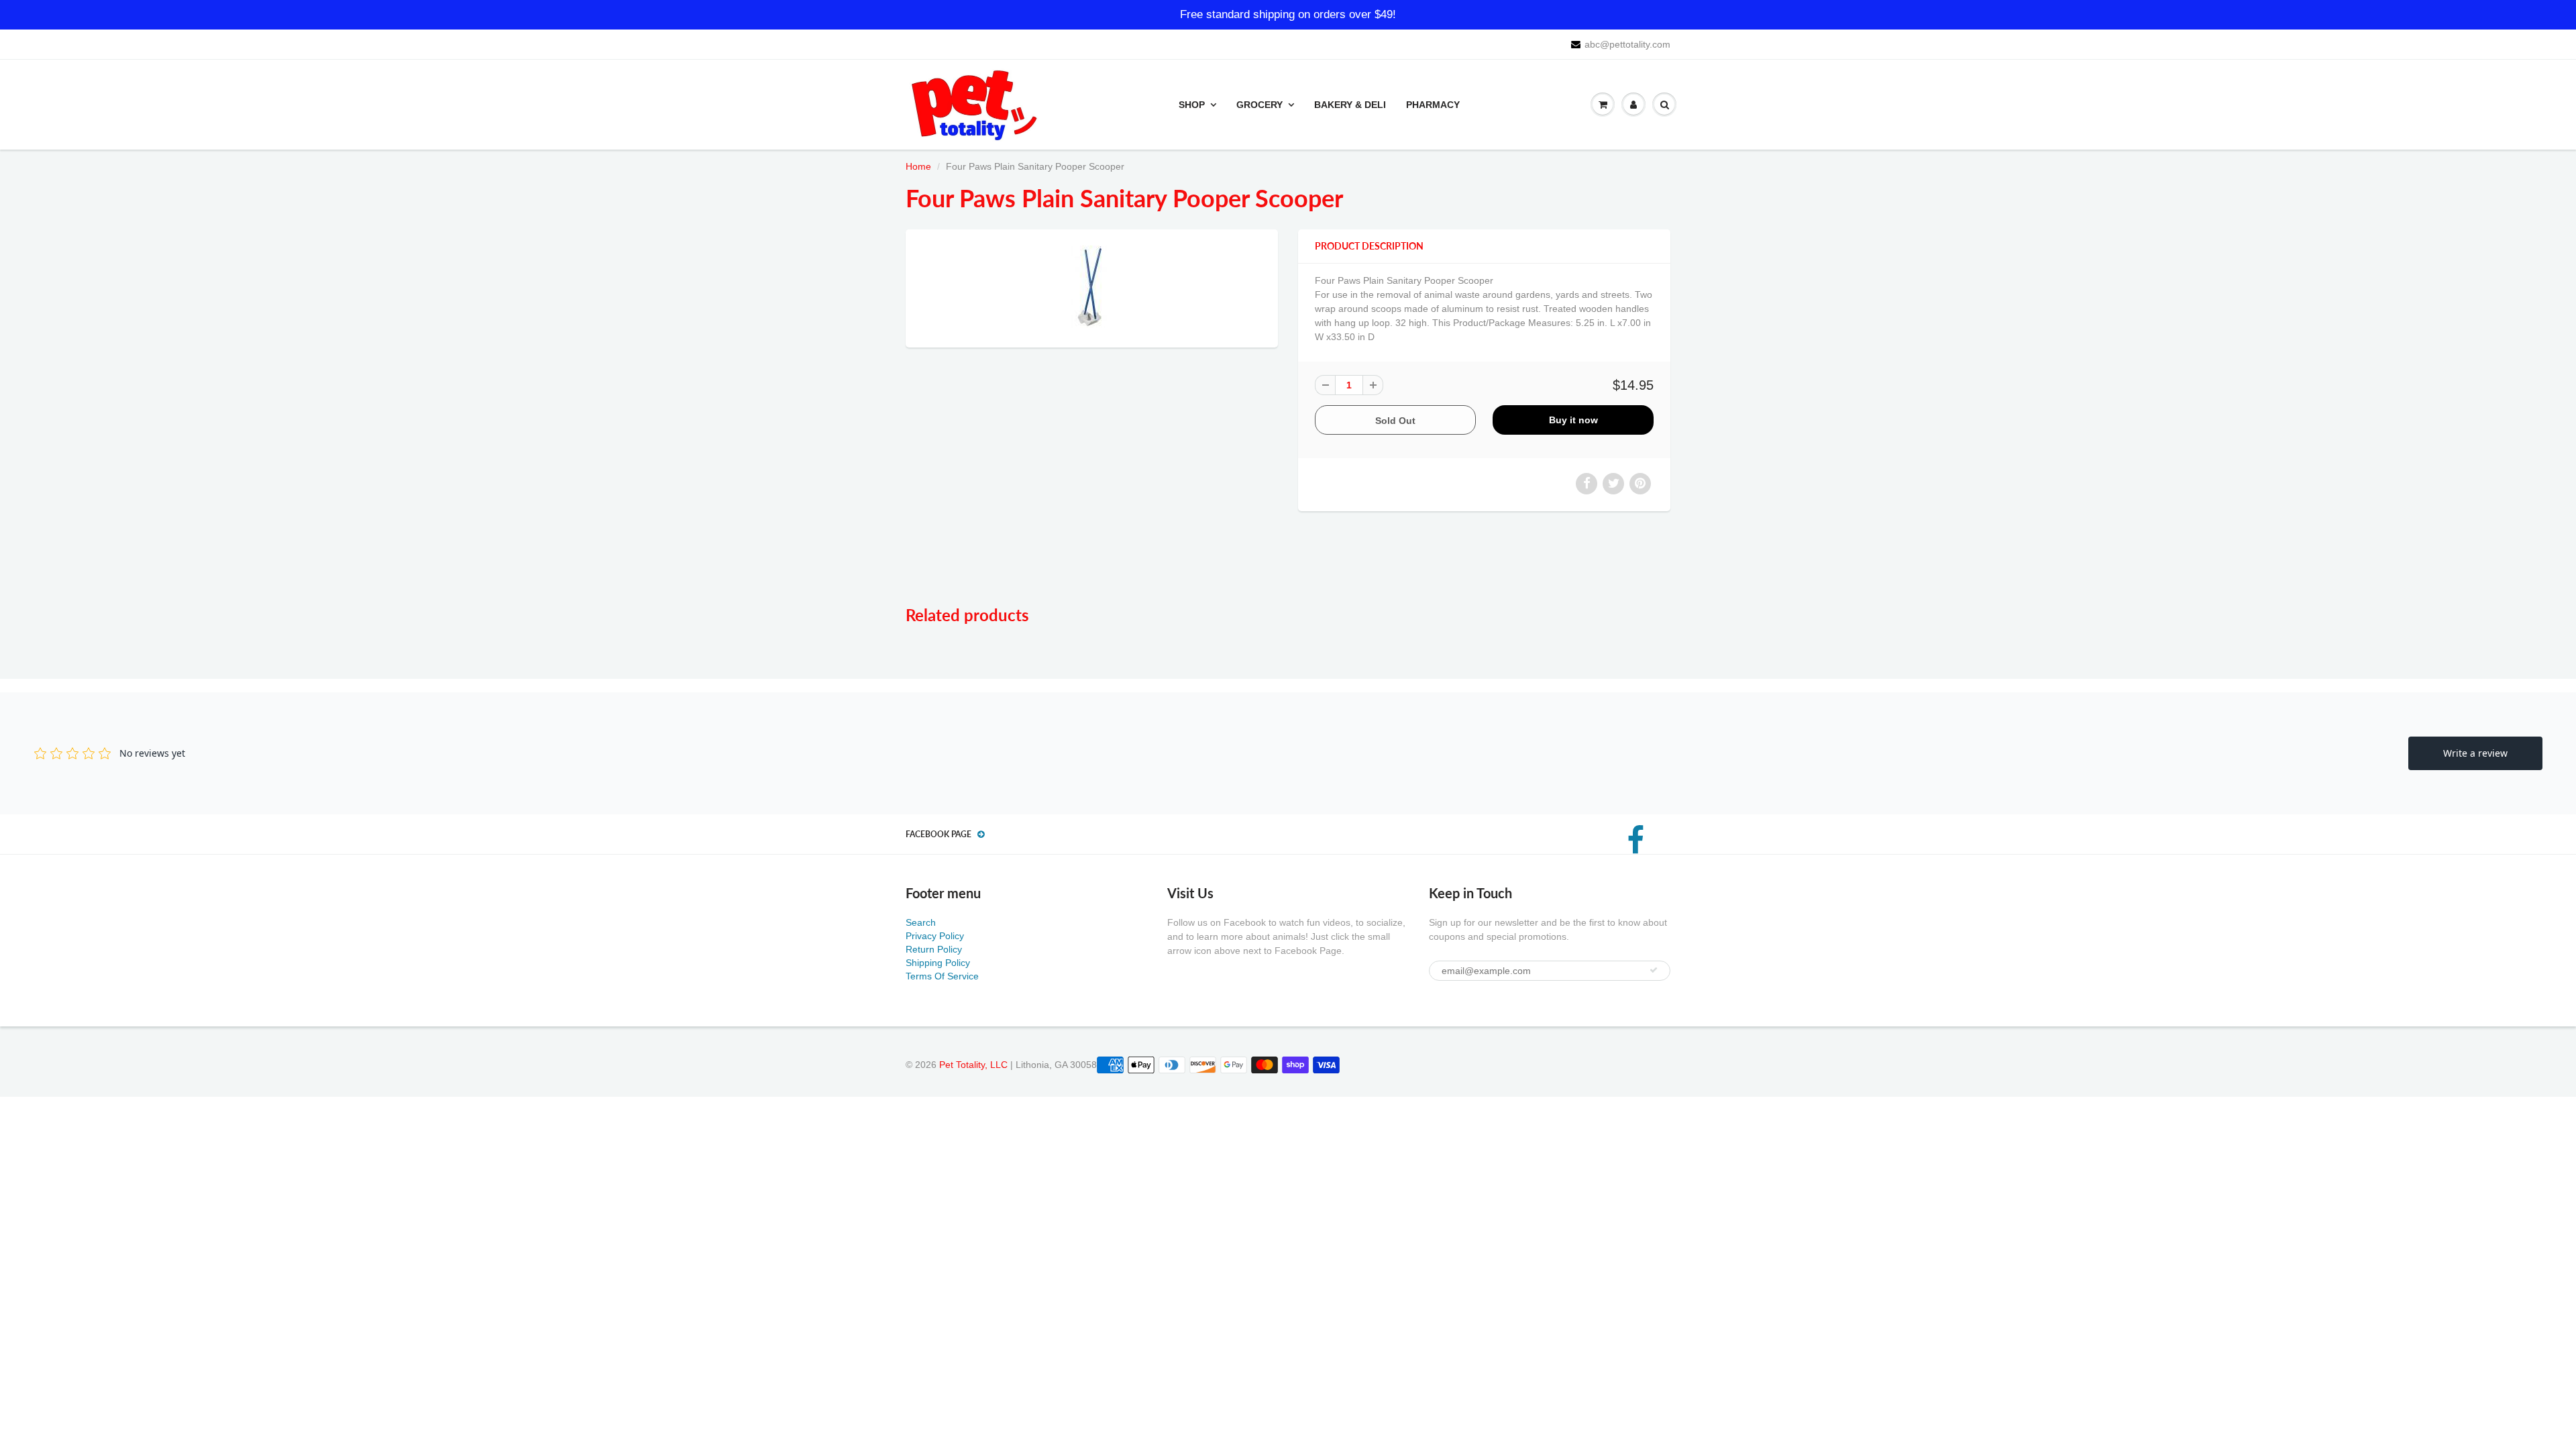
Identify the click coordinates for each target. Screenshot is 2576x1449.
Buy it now (1573, 420)
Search (921, 922)
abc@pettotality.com (1627, 44)
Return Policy (934, 949)
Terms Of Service (942, 976)
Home (918, 166)
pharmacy (1433, 105)
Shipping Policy (938, 963)
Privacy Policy (935, 936)
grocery (1259, 105)
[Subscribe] (1654, 970)
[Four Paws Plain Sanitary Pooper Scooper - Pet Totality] (1092, 287)
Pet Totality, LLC (973, 1065)
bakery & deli (1350, 105)
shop (1192, 105)
